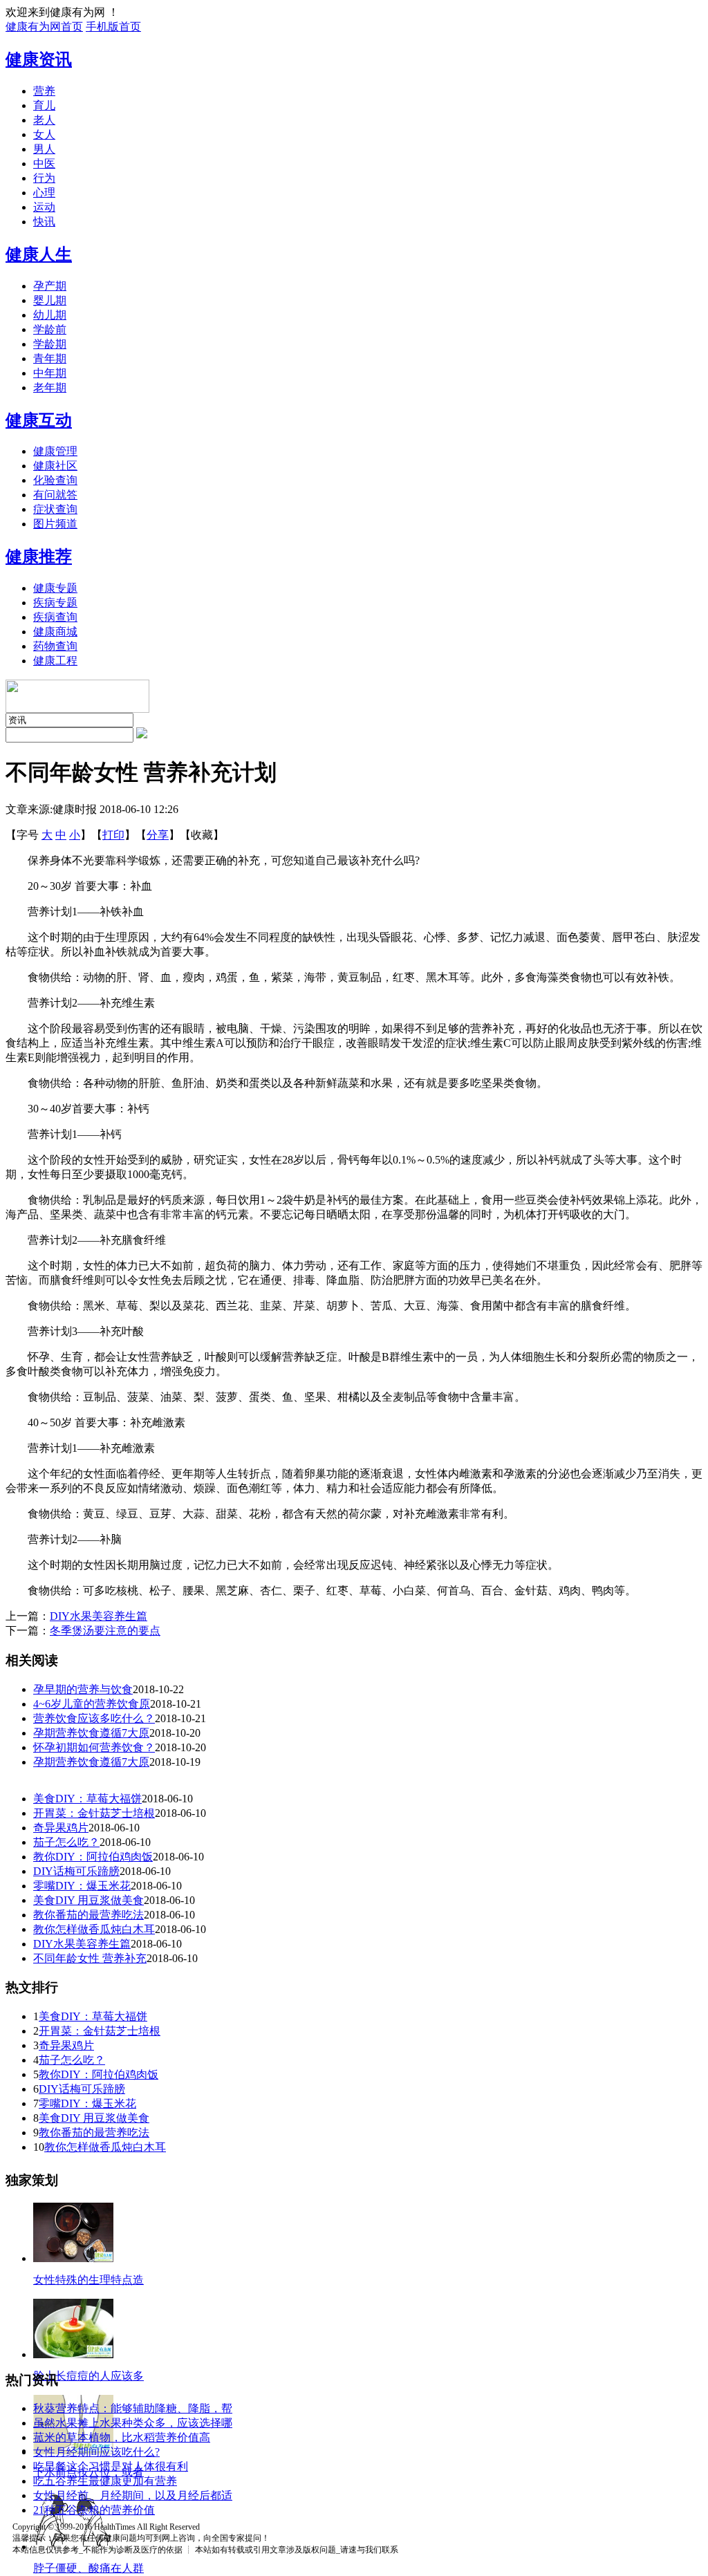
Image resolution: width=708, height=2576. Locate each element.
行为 (44, 178)
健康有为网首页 (44, 27)
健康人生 (39, 254)
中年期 (50, 373)
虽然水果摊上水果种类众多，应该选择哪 (133, 2423)
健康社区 (55, 466)
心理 (44, 193)
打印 (113, 835)
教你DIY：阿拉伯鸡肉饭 (93, 1857)
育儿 (44, 105)
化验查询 (55, 480)
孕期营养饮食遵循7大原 (91, 1733)
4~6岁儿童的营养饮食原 (92, 1704)
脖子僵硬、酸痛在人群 (88, 2568)
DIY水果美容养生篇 (99, 1616)
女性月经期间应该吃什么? (96, 2452)
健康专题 (55, 588)
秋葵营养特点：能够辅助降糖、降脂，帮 (133, 2408)
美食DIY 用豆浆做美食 (88, 1900)
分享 (158, 835)
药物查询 (55, 646)
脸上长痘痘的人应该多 (88, 2376)
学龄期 (50, 344)
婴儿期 (50, 300)
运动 (44, 207)
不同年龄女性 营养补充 (90, 1958)
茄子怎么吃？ (66, 1842)
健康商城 (55, 632)
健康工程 (55, 661)
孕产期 (50, 286)
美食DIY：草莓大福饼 (87, 1799)
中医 (44, 164)
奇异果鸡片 (61, 1828)
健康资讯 (39, 59)
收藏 (202, 835)
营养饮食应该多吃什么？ (94, 1718)
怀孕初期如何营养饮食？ (94, 1747)
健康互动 (39, 420)
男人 (44, 149)
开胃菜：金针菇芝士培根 (94, 1813)
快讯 (44, 222)
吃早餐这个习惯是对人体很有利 (111, 2466)
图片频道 (55, 524)
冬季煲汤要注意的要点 (105, 1631)
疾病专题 (55, 603)
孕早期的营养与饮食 (83, 1689)
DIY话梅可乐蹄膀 (76, 1871)
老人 (44, 120)
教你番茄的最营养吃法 (88, 1915)
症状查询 (55, 509)
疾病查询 (55, 617)
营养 (44, 91)
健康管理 (55, 451)
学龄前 (50, 329)
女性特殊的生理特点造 (88, 2280)
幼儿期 (50, 315)
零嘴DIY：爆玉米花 (82, 1886)
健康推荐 (39, 557)
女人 (44, 134)
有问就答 (55, 495)
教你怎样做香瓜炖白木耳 (94, 1929)
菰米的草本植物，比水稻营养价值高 (122, 2437)
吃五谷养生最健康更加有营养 (105, 2481)
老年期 (50, 388)
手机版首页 (113, 27)
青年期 (50, 358)
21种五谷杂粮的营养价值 (94, 2510)
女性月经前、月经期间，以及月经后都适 (133, 2495)
